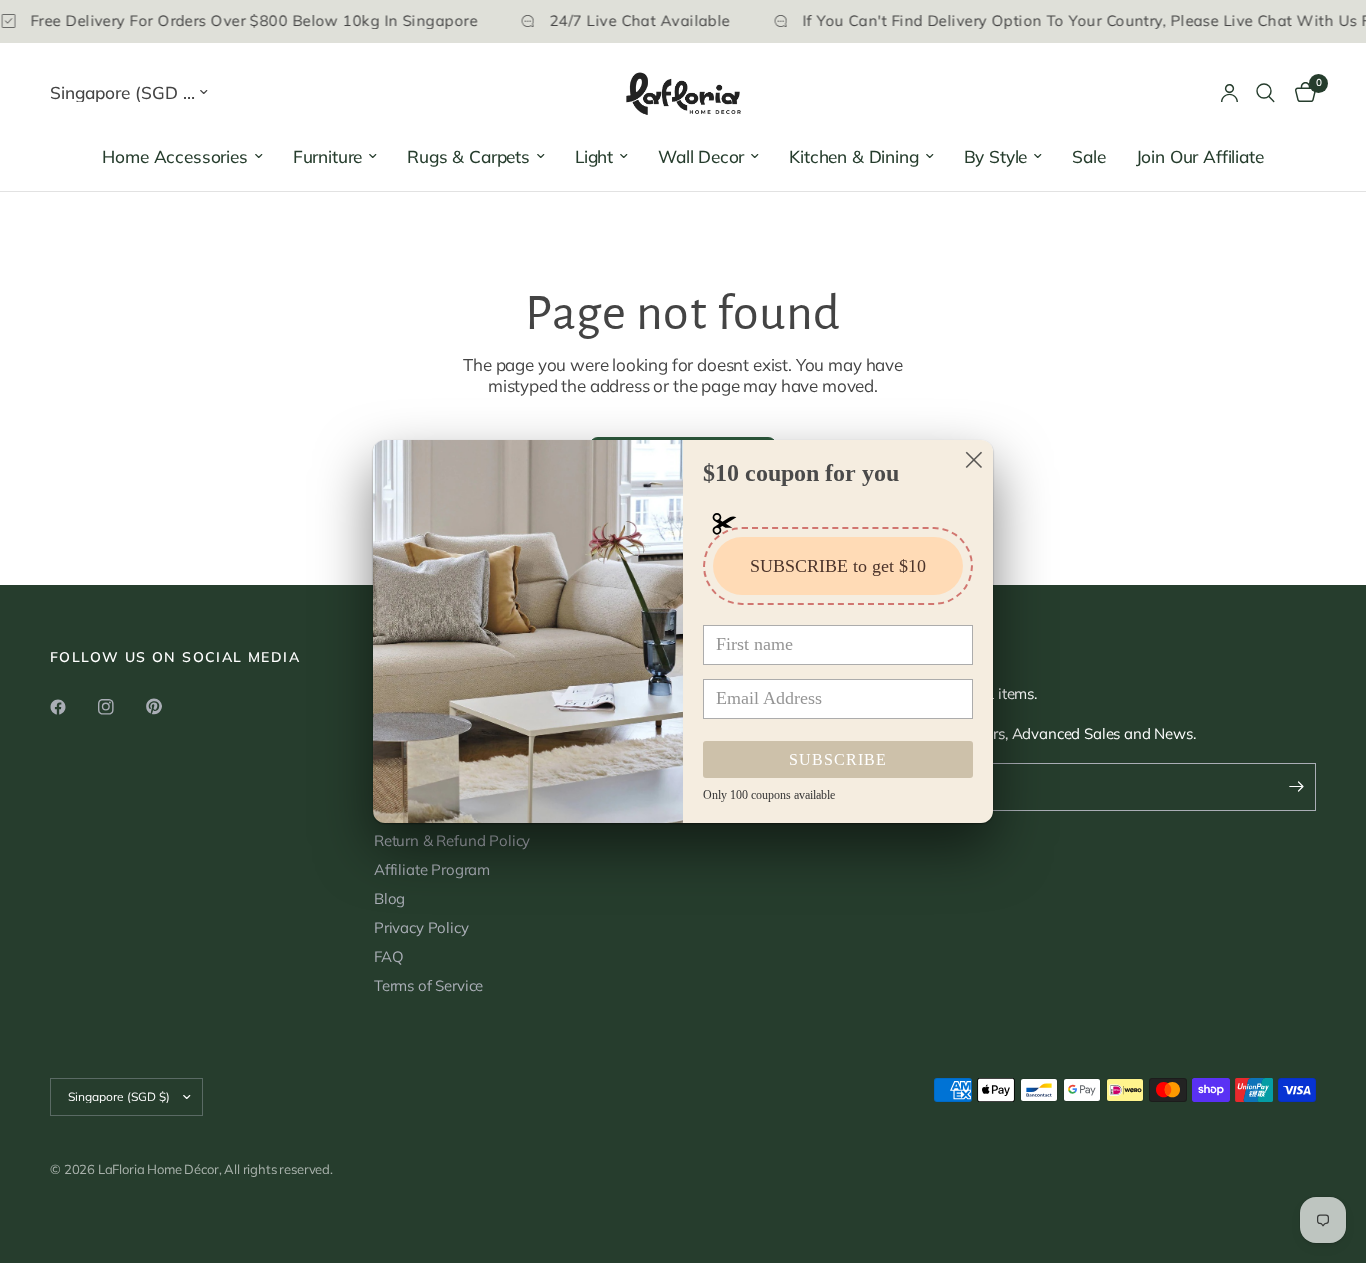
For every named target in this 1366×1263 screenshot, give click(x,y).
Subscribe (838, 759)
